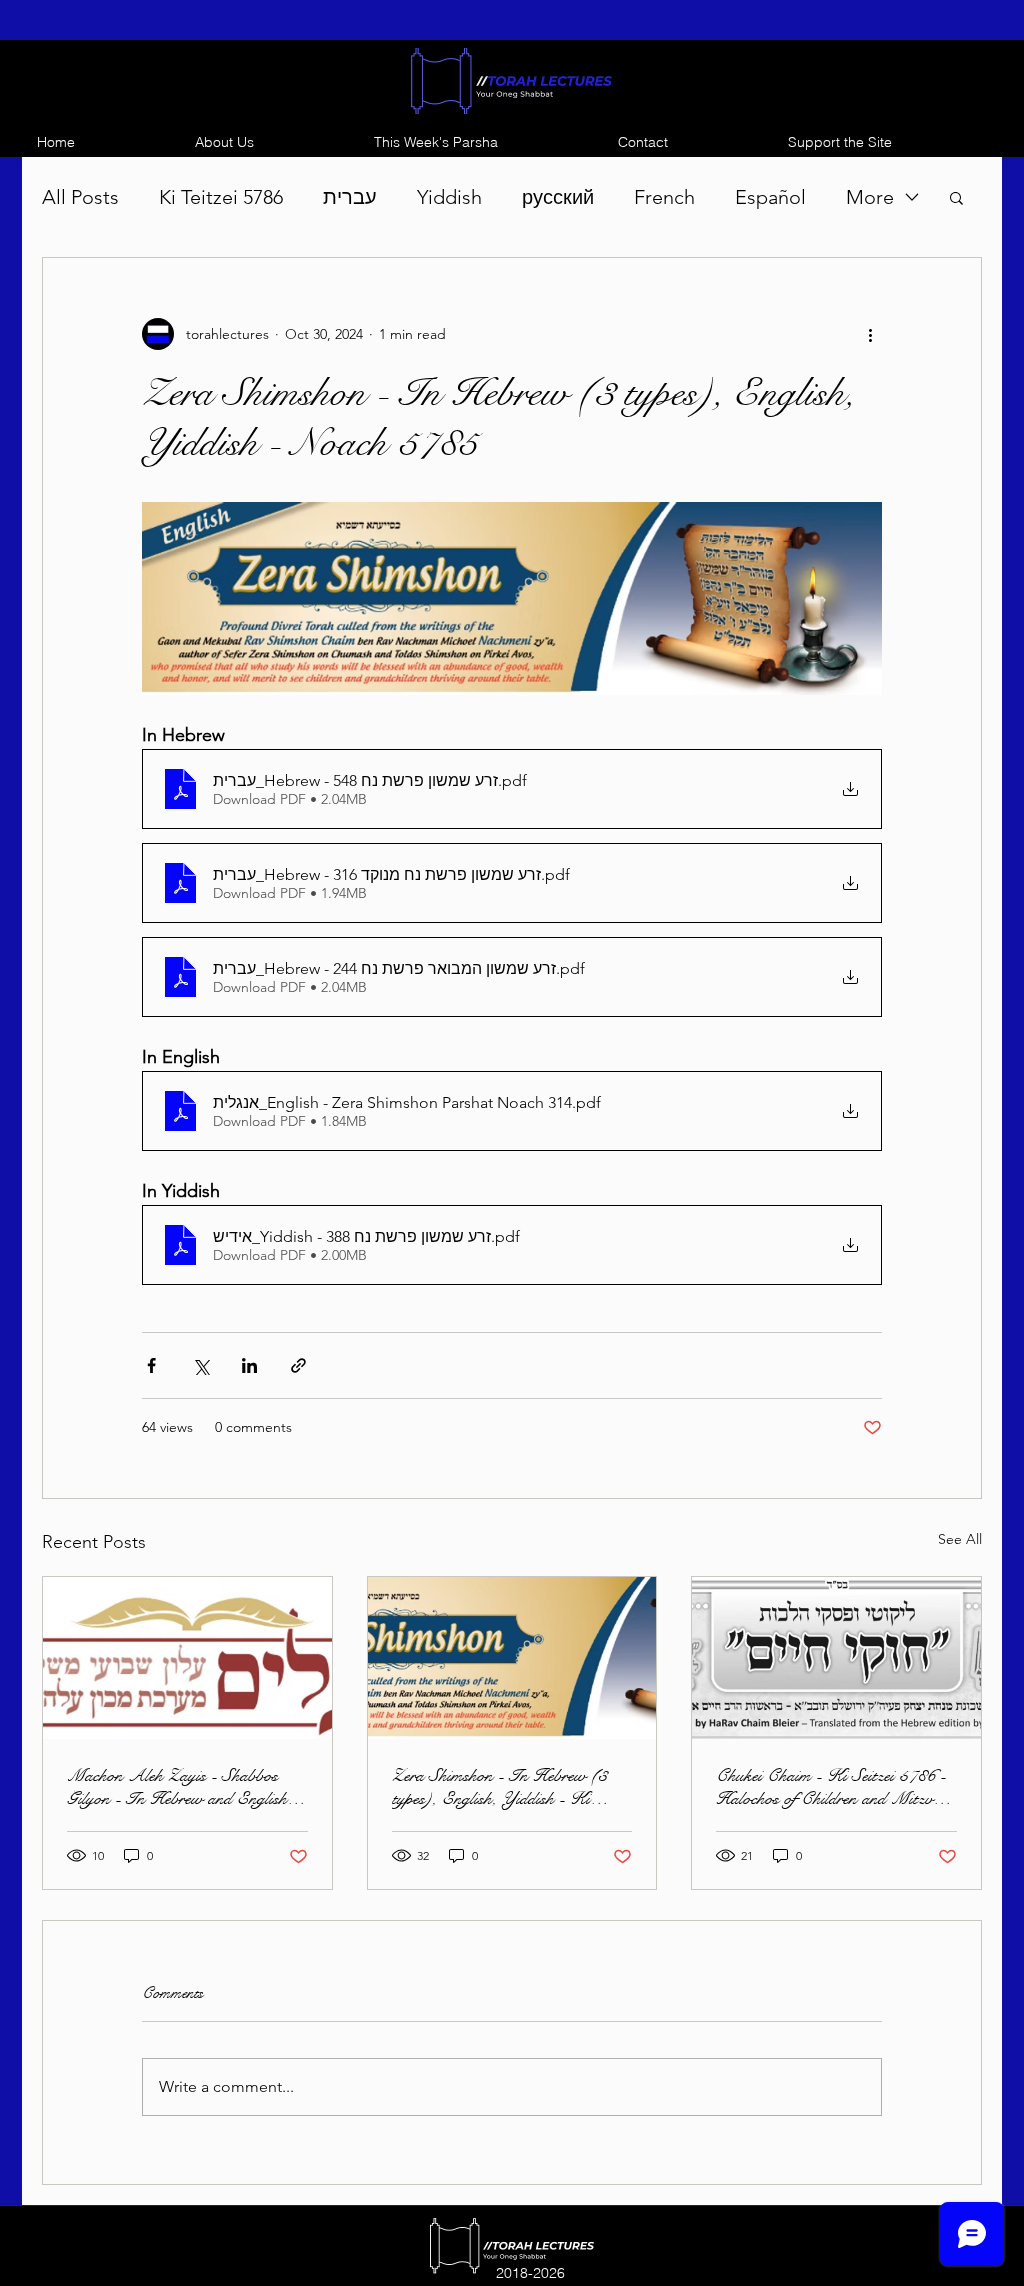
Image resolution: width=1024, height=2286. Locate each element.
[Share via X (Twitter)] (200, 1365)
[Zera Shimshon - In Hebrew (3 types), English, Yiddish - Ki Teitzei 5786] (512, 1658)
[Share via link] (298, 1365)
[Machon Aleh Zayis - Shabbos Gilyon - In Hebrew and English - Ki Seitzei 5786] (187, 1658)
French (664, 197)
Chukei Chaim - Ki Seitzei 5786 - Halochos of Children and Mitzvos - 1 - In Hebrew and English (831, 1787)
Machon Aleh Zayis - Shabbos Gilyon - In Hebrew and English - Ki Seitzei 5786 (182, 1787)
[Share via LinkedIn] (249, 1365)
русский (558, 197)
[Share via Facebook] (151, 1365)
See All (960, 1539)
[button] (956, 197)
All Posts (80, 197)
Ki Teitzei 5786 (221, 197)
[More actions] (870, 334)
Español (770, 197)
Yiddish (449, 197)
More (870, 197)
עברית (350, 197)
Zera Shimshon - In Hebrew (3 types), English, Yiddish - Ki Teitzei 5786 (499, 1787)
